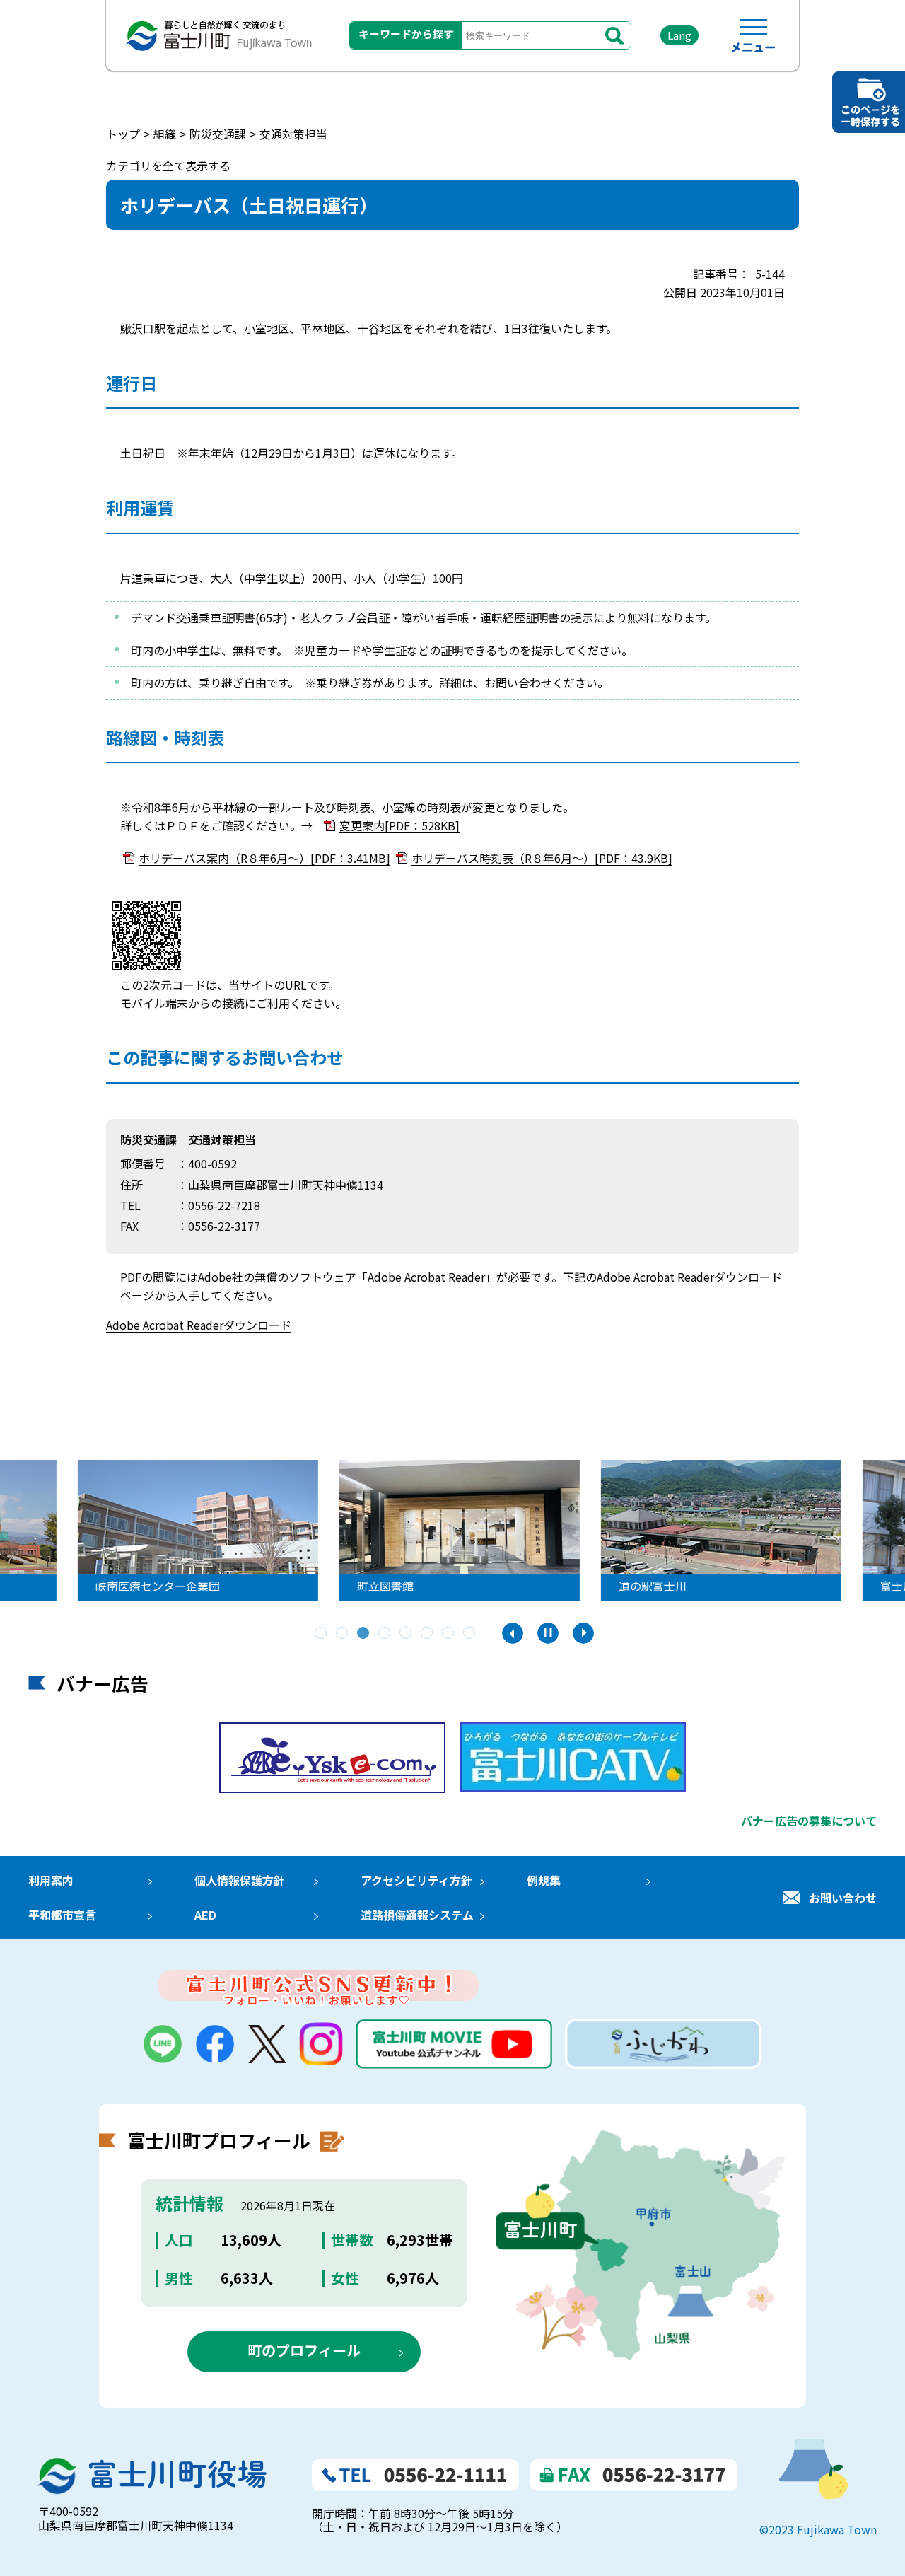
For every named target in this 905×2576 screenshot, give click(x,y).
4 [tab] (385, 1634)
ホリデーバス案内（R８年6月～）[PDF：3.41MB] (264, 858)
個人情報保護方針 (240, 1880)
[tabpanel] (452, 1531)
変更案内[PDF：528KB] (399, 825)
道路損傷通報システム (417, 1915)
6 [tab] (428, 1634)
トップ (123, 134)
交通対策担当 (293, 134)
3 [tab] (364, 1634)
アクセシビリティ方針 (416, 1880)
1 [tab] (322, 1634)
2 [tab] (343, 1634)
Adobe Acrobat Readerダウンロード (199, 1325)
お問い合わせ (843, 1898)
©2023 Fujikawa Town (818, 2529)
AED (205, 1915)
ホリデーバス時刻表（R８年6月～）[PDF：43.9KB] (542, 858)
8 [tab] (470, 1634)
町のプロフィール (304, 2350)
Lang (679, 35)
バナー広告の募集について (809, 1821)
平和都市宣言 (62, 1915)
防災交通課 (218, 134)
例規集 (544, 1880)
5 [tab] (407, 1634)
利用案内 (51, 1880)
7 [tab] (449, 1634)
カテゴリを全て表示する (168, 166)
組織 (165, 134)
